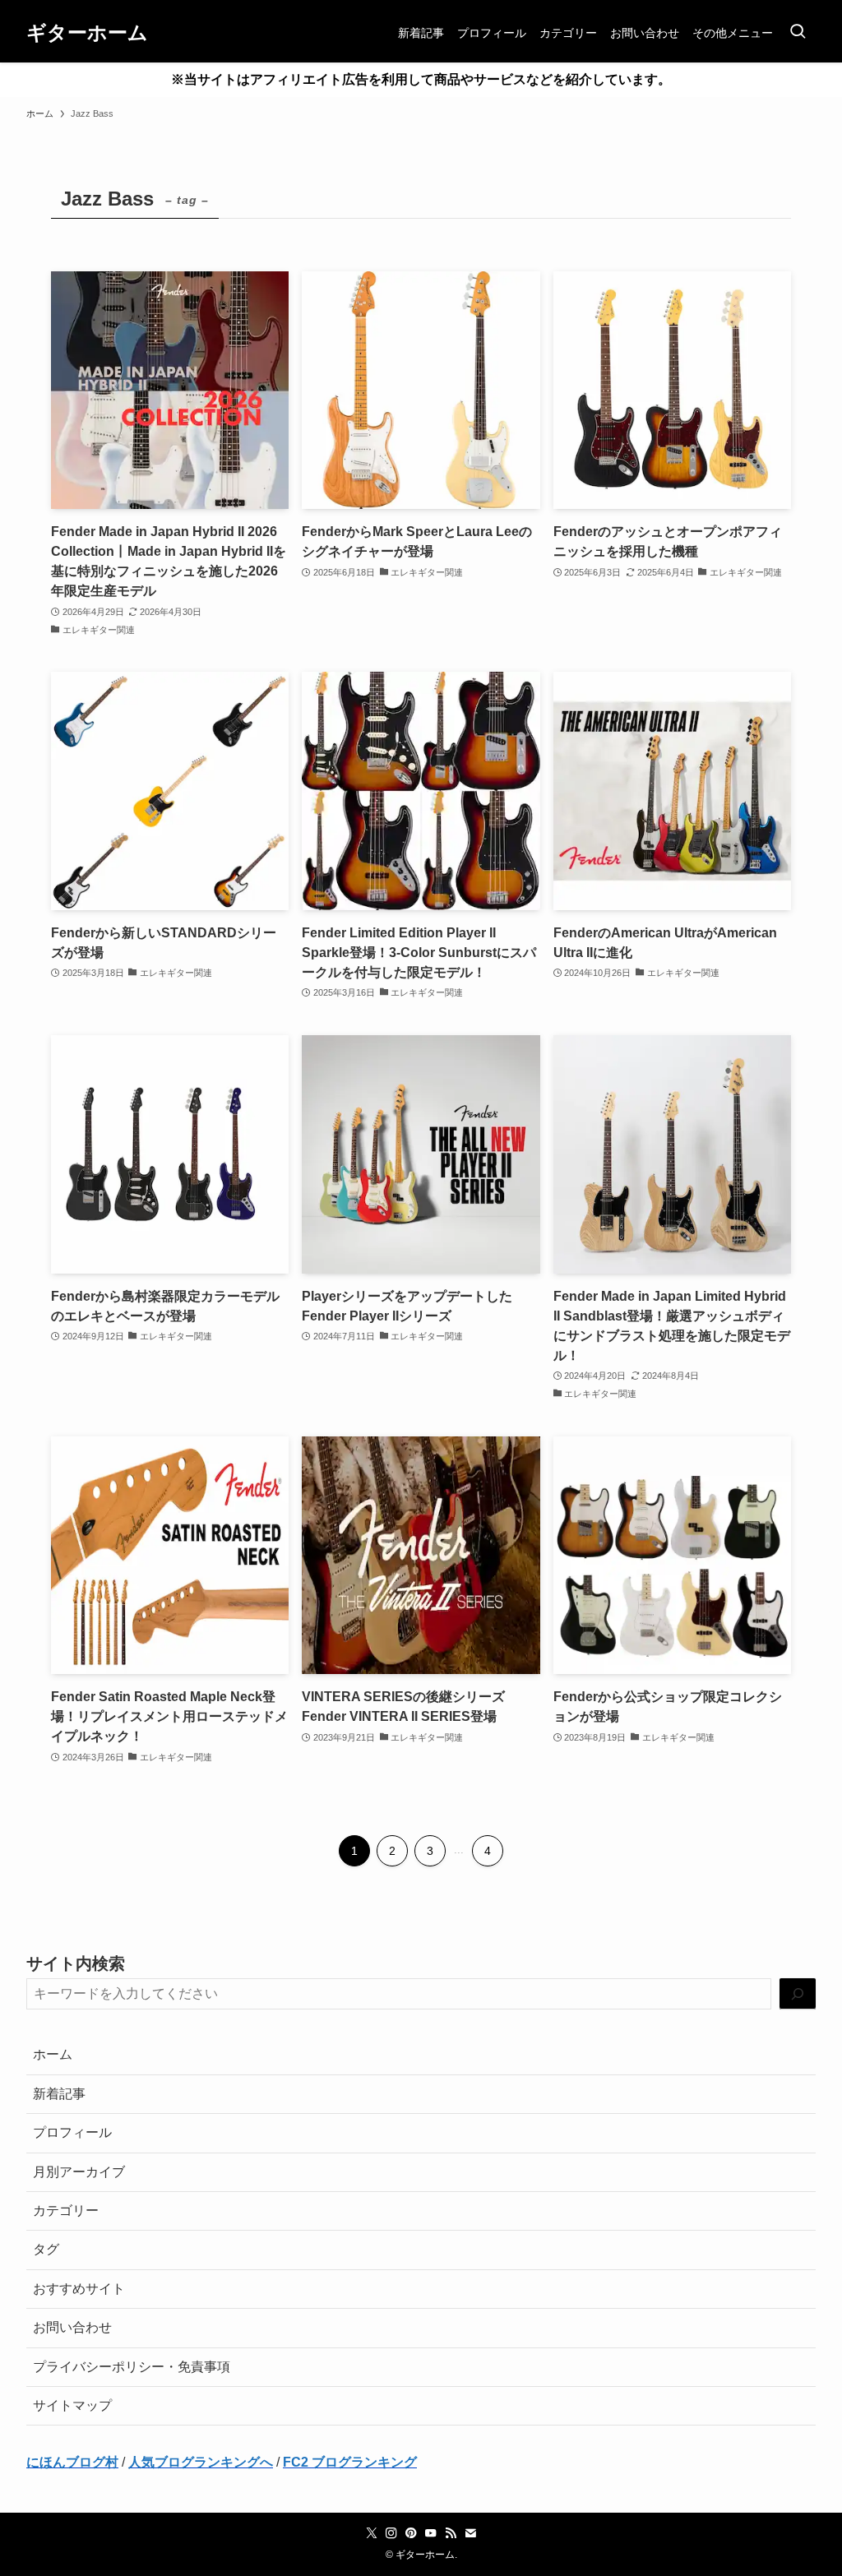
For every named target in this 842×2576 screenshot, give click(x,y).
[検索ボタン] (798, 33)
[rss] (451, 2533)
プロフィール (72, 2132)
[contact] (470, 2533)
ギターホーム (87, 33)
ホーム (53, 2054)
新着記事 (59, 2094)
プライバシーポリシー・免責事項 (132, 2367)
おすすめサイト (79, 2289)
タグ (46, 2249)
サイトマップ (72, 2405)
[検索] (798, 1994)
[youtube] (431, 2533)
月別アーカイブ (79, 2172)
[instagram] (391, 2533)
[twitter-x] (372, 2533)
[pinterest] (411, 2533)
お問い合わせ (72, 2327)
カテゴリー (66, 2211)
